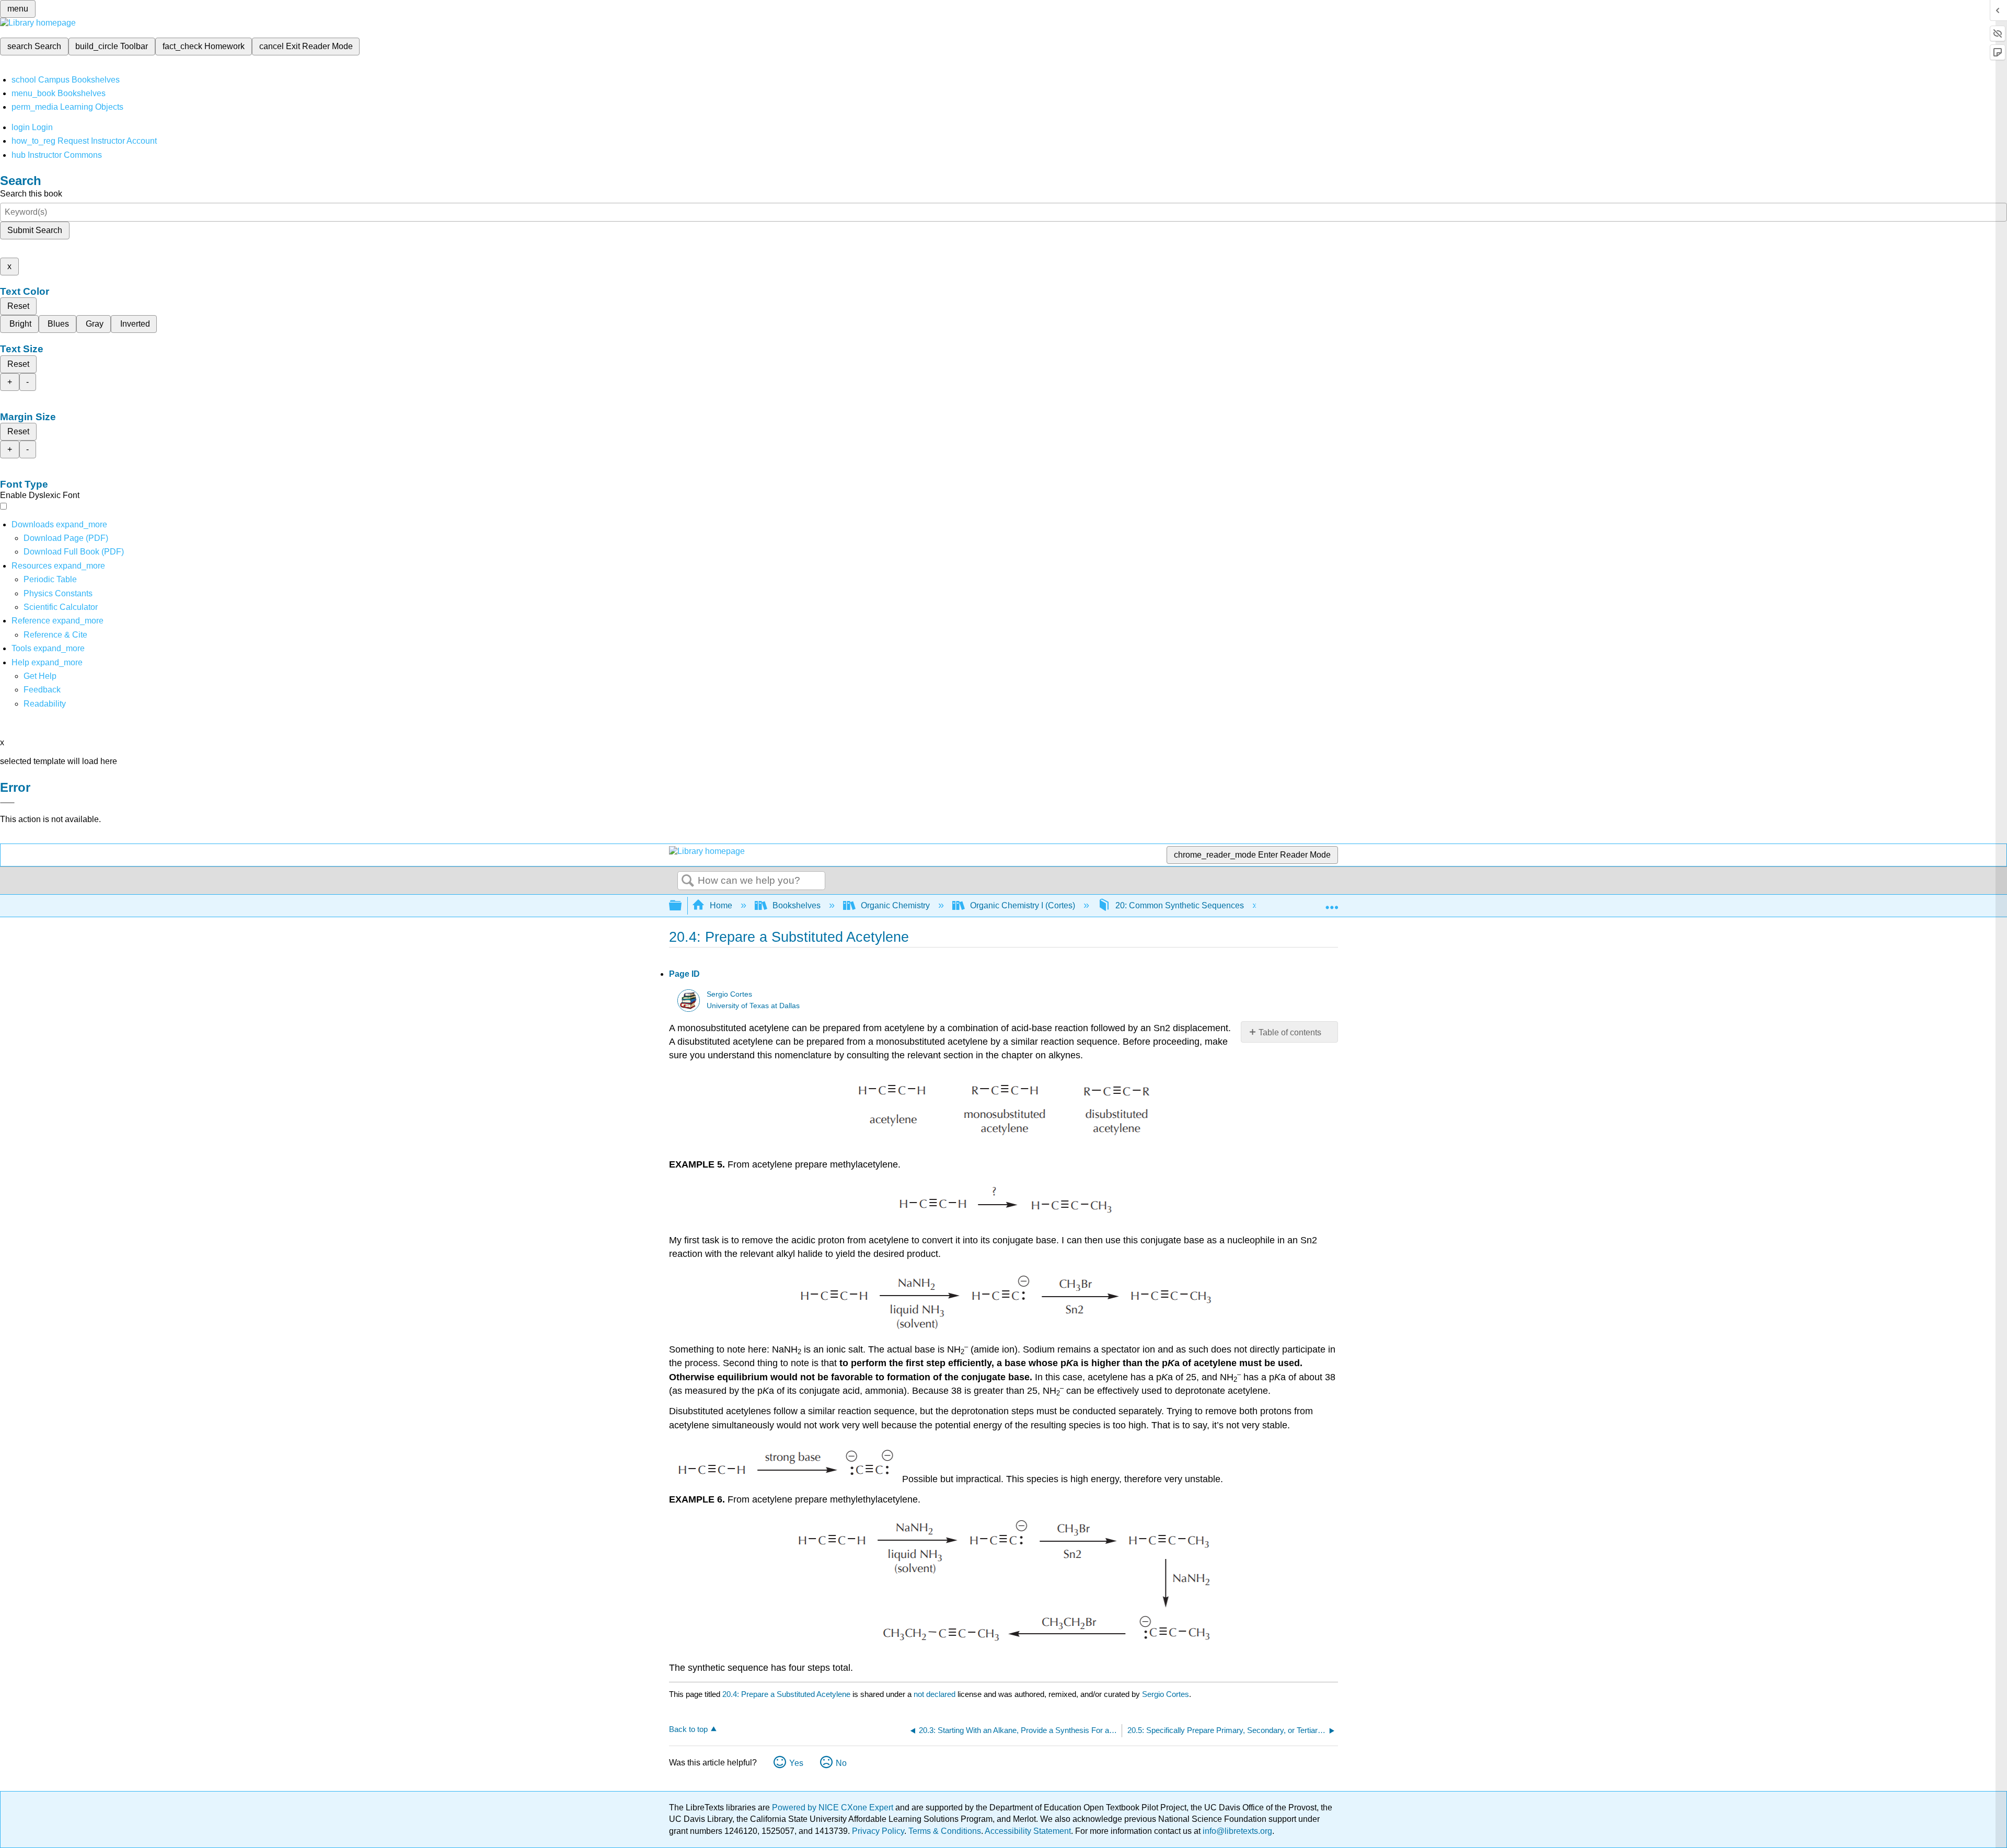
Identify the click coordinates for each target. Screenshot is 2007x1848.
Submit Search (35, 230)
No (841, 1763)
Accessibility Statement (1028, 1831)
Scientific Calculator (61, 607)
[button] (42, 690)
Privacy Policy (878, 1831)
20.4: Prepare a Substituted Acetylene (786, 1694)
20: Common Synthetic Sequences (1180, 905)
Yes (796, 1763)
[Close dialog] (7, 803)
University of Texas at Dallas (753, 1006)
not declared (936, 1694)
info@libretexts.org (1236, 1831)
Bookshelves (797, 905)
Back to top (688, 1729)
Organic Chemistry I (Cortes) (1023, 905)
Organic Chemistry (895, 905)
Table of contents (1290, 1032)
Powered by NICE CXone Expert (834, 1807)
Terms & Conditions (945, 1831)
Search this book (31, 194)
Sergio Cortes (729, 994)
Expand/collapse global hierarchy (682, 906)
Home (721, 905)
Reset (18, 306)
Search (688, 881)
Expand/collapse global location (1332, 903)
